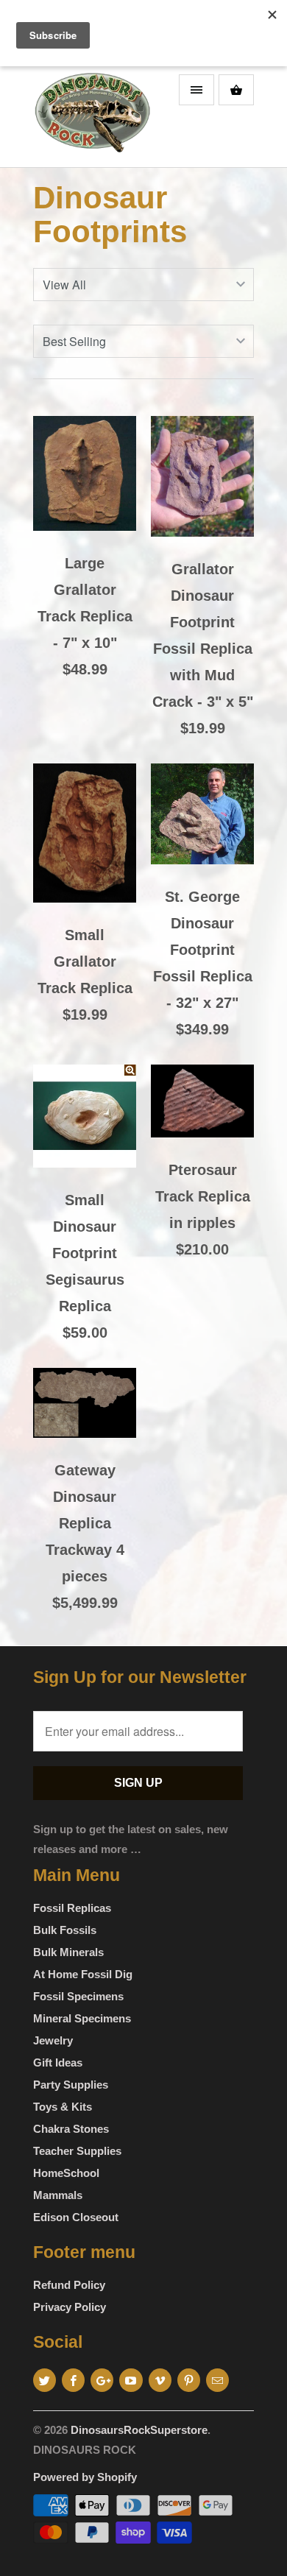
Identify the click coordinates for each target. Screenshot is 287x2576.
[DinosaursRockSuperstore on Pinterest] (189, 2380)
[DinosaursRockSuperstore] (92, 117)
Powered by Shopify (85, 2477)
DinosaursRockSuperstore (139, 2430)
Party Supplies (71, 2085)
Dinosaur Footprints (110, 215)
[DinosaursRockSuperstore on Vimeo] (160, 2380)
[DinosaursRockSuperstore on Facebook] (73, 2380)
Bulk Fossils (65, 1930)
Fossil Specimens (78, 1996)
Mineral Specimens (82, 2018)
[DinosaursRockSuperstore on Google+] (102, 2380)
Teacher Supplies (77, 2151)
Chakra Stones (71, 2129)
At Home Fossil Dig (83, 1974)
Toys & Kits (63, 2107)
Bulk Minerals (68, 1952)
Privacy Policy (70, 2307)
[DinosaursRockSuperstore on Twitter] (45, 2380)
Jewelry (53, 2040)
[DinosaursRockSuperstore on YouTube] (131, 2380)
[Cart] (236, 90)
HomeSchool (66, 2173)
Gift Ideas (58, 2062)
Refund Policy (69, 2285)
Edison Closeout (76, 2217)
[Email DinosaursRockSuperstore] (217, 2380)
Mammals (58, 2195)
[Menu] (196, 90)
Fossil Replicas (72, 1908)
